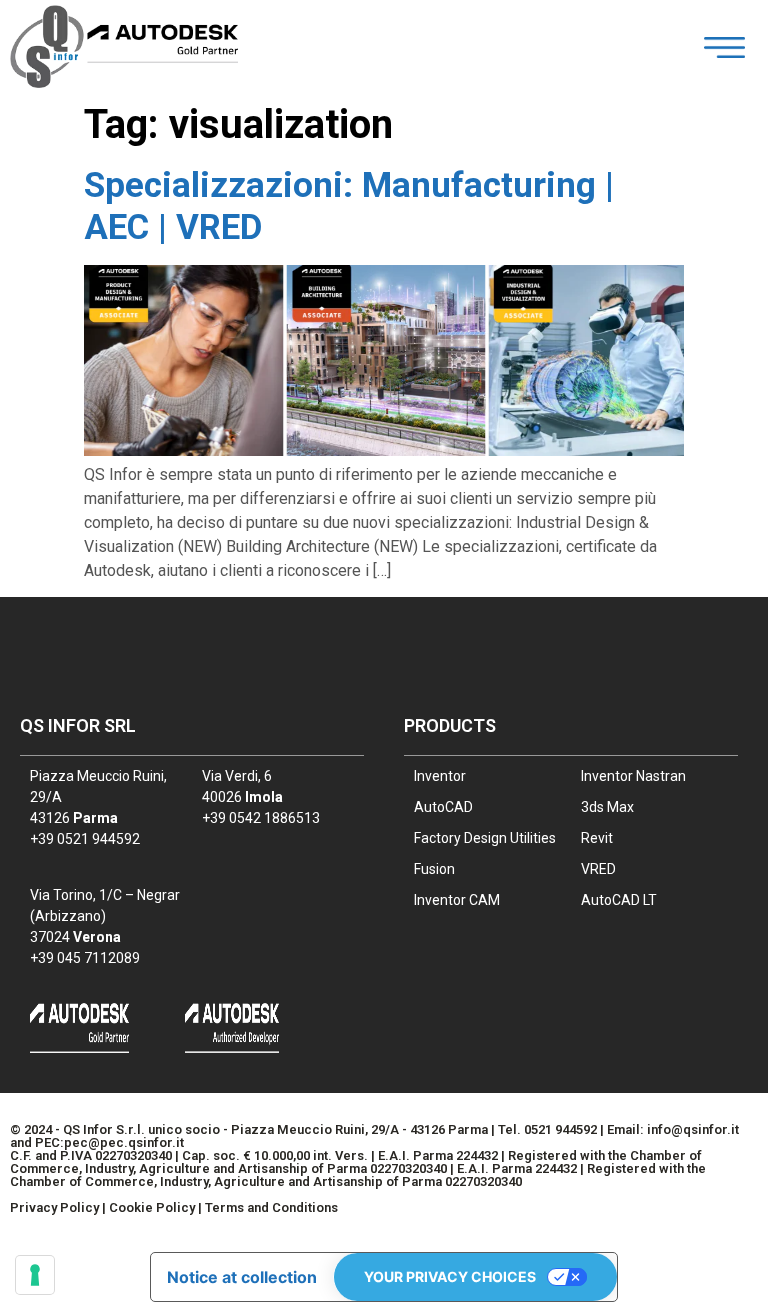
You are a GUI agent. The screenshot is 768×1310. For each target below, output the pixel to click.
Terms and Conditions (271, 1207)
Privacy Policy (54, 1207)
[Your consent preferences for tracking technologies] (35, 1275)
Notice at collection (242, 1277)
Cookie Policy (152, 1207)
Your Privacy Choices (450, 1276)
